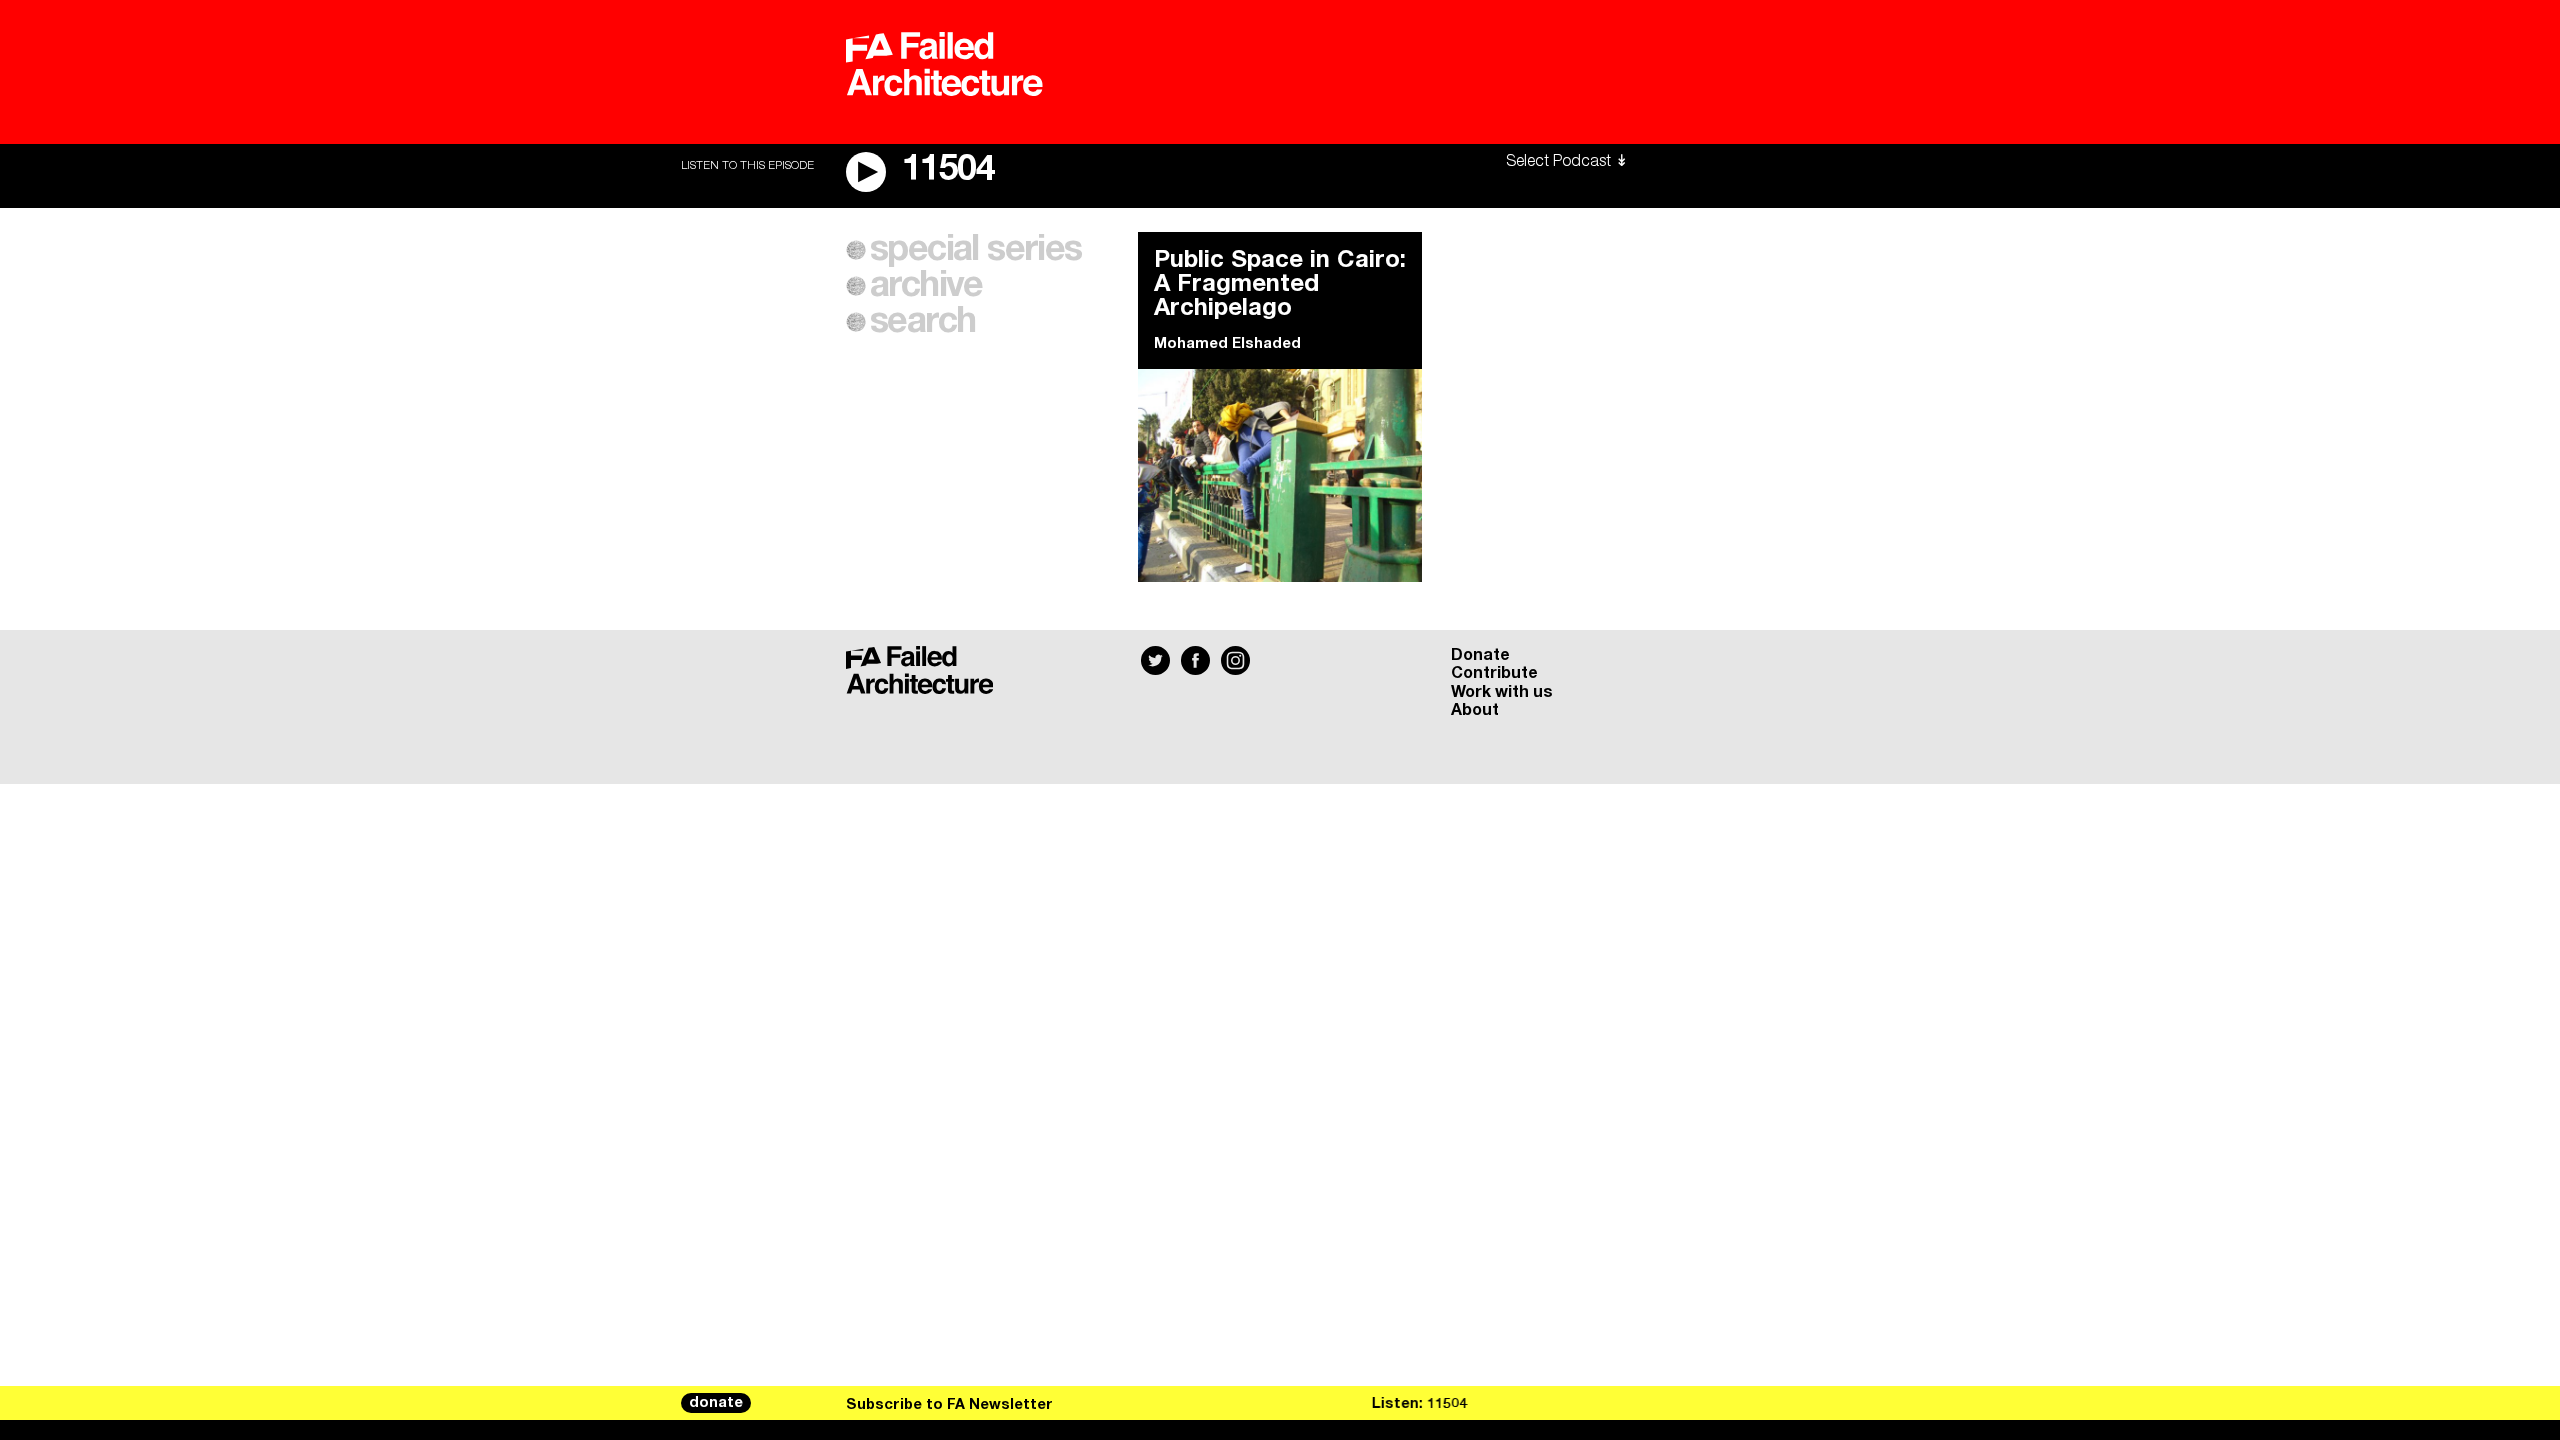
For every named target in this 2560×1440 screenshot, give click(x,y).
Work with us (1502, 692)
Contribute (1494, 673)
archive (926, 286)
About (1475, 710)
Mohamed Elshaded (1227, 344)
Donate (1480, 655)
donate (716, 1403)
